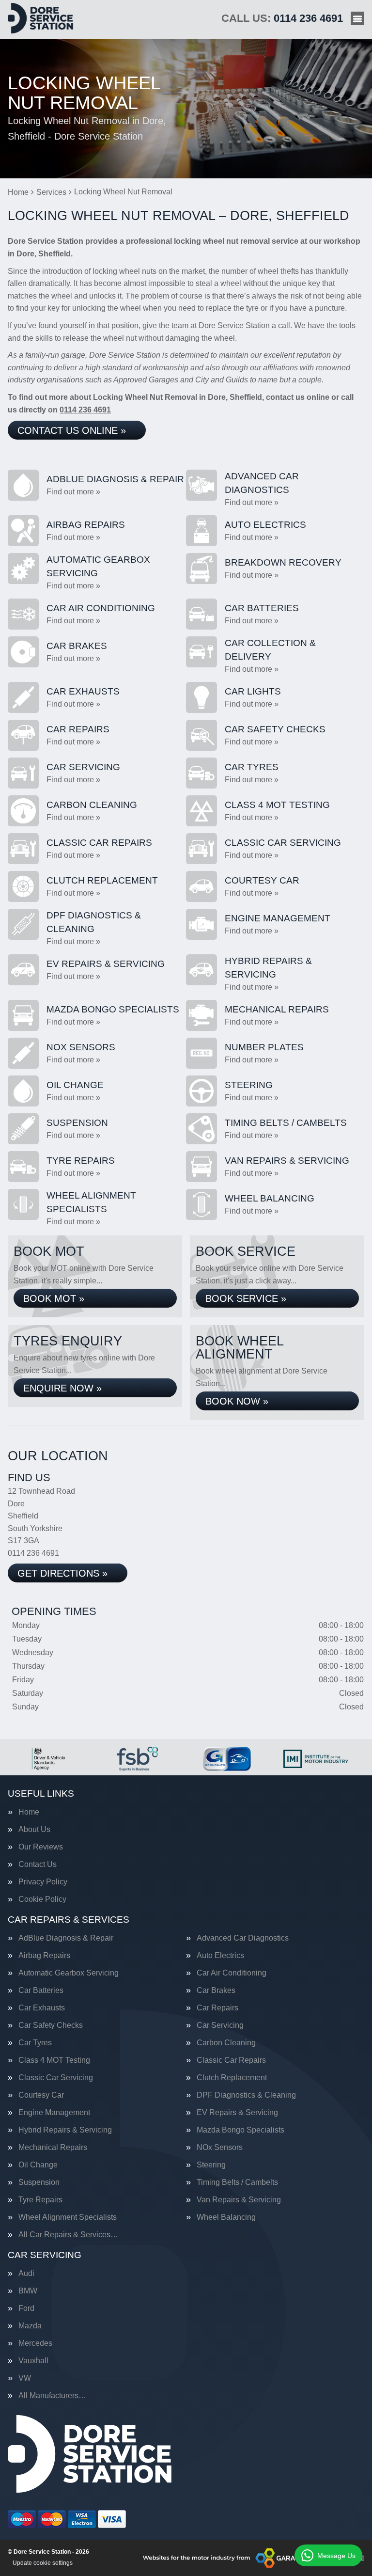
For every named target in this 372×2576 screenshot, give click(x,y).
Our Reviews (41, 1847)
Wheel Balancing (226, 2217)
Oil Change (38, 2165)
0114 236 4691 (282, 18)
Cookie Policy (42, 1899)
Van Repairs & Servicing (239, 2200)
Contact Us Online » (72, 430)
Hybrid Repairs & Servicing (65, 2130)
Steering (211, 2165)
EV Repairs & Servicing (237, 2113)
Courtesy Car (41, 2095)
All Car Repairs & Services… (68, 2235)
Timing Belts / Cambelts (237, 2182)
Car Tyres (35, 2043)
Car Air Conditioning (232, 1973)
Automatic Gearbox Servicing (69, 1973)
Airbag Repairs (44, 1956)
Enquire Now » (62, 1388)
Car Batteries (41, 1991)
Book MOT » (54, 1298)
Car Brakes (216, 1991)
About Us (34, 1830)
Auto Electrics (220, 1956)
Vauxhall (33, 2361)
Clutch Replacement (232, 2078)
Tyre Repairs (40, 2200)
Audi (26, 2274)
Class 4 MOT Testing (54, 2060)
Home (29, 1812)
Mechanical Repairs (53, 2148)
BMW (28, 2291)
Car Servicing (220, 2025)
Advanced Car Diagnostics (243, 1938)
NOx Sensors (220, 2148)
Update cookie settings (43, 2563)
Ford (26, 2308)
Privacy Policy (43, 1882)
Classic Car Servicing (56, 2078)
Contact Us (38, 1865)
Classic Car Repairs (231, 2060)
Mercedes (35, 2343)
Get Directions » (62, 1573)
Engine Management (54, 2113)
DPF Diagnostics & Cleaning (246, 2095)
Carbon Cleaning (226, 2043)
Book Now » (237, 1401)
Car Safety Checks (51, 2025)
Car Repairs (217, 2008)
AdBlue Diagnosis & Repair (66, 1938)
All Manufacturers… (52, 2396)
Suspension (39, 2182)
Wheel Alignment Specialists (68, 2217)
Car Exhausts (42, 2008)
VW (25, 2378)
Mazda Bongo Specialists (240, 2130)
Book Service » (246, 1298)
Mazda (30, 2326)
